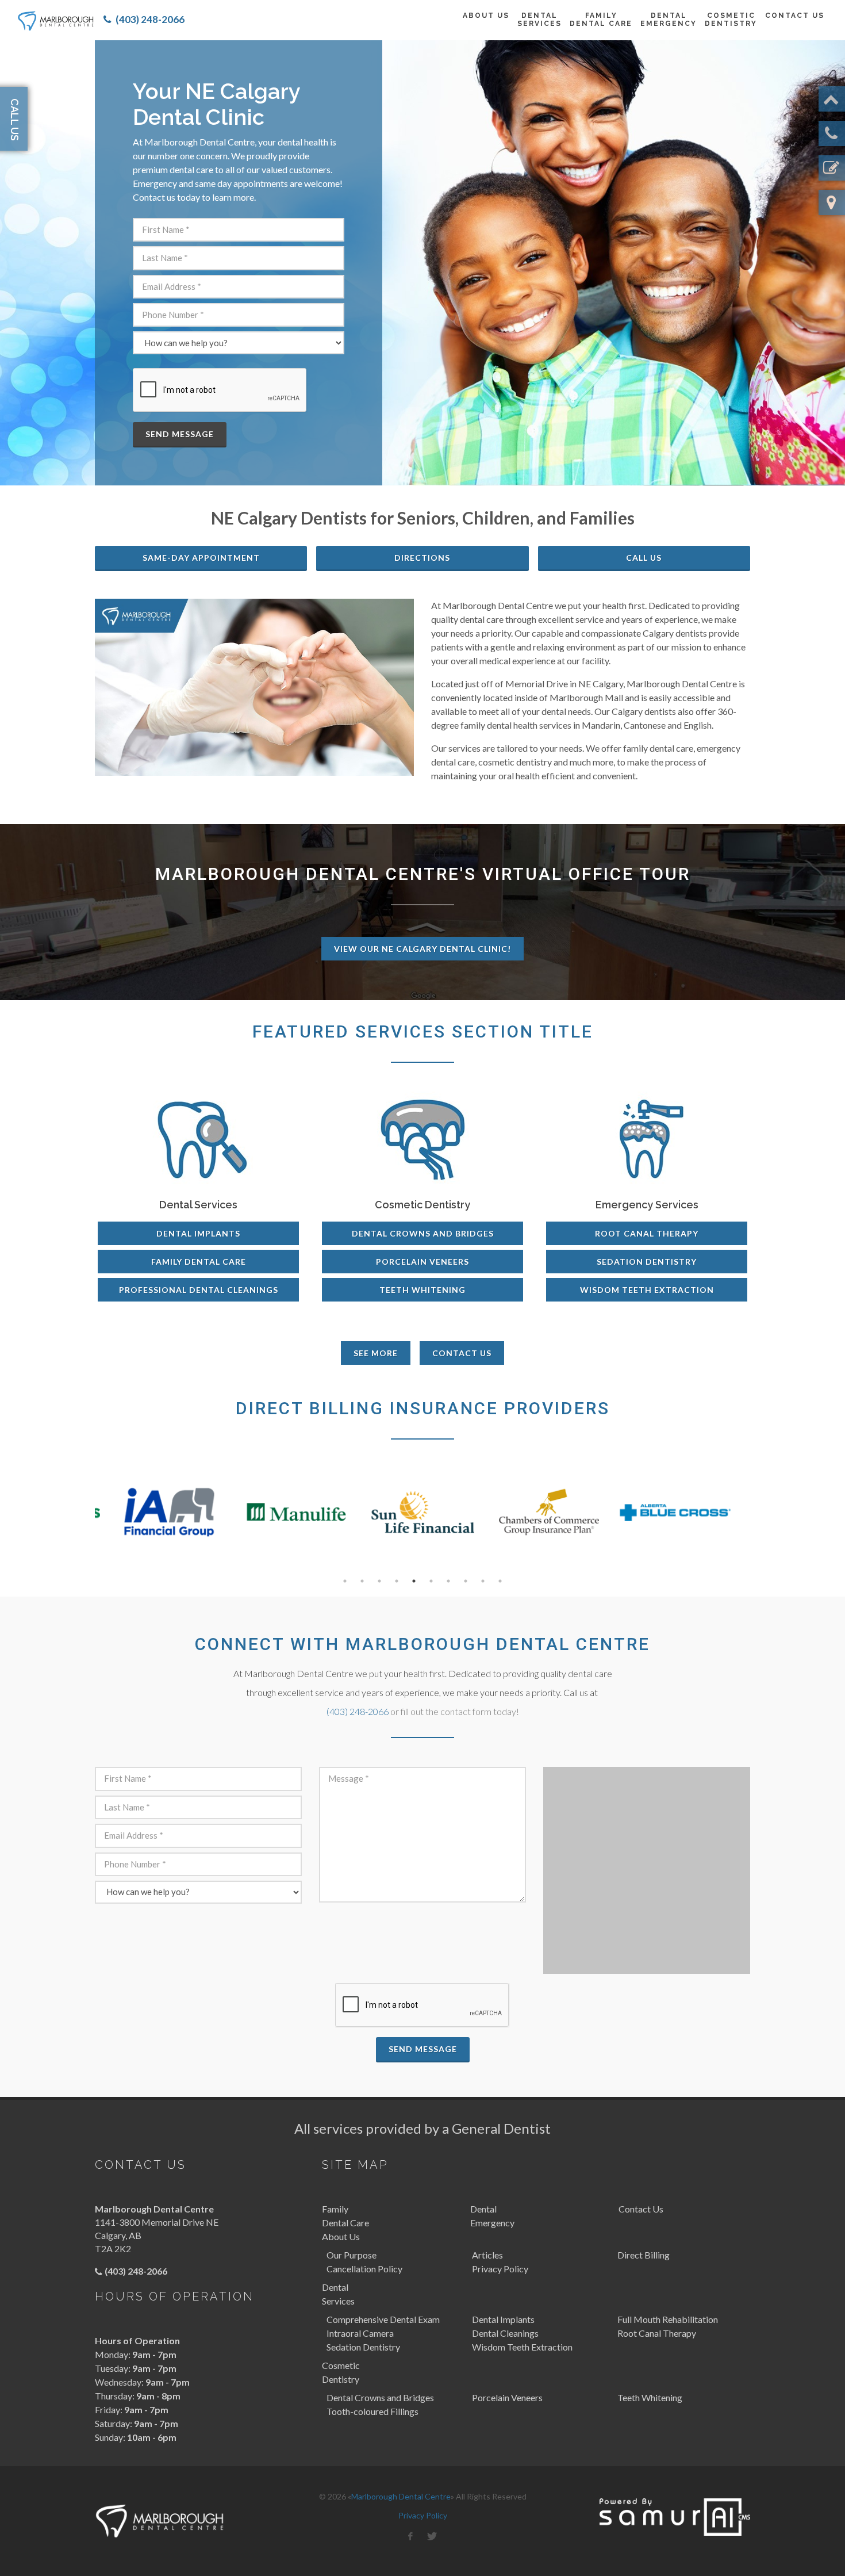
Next (759, 1519)
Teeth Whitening (422, 1290)
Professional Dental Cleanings (199, 1290)
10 (500, 1581)
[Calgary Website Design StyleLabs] (675, 2517)
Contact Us (462, 1353)
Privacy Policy (423, 2515)
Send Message (180, 434)
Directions (422, 558)
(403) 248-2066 (150, 19)
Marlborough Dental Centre (401, 2496)
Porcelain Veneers (422, 1262)
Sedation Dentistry (647, 1262)
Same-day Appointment (201, 558)
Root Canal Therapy (647, 1233)
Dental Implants (198, 1233)
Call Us (644, 558)
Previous (86, 1519)
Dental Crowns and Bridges (423, 1233)
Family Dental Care (199, 1262)
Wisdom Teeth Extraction (647, 1290)
